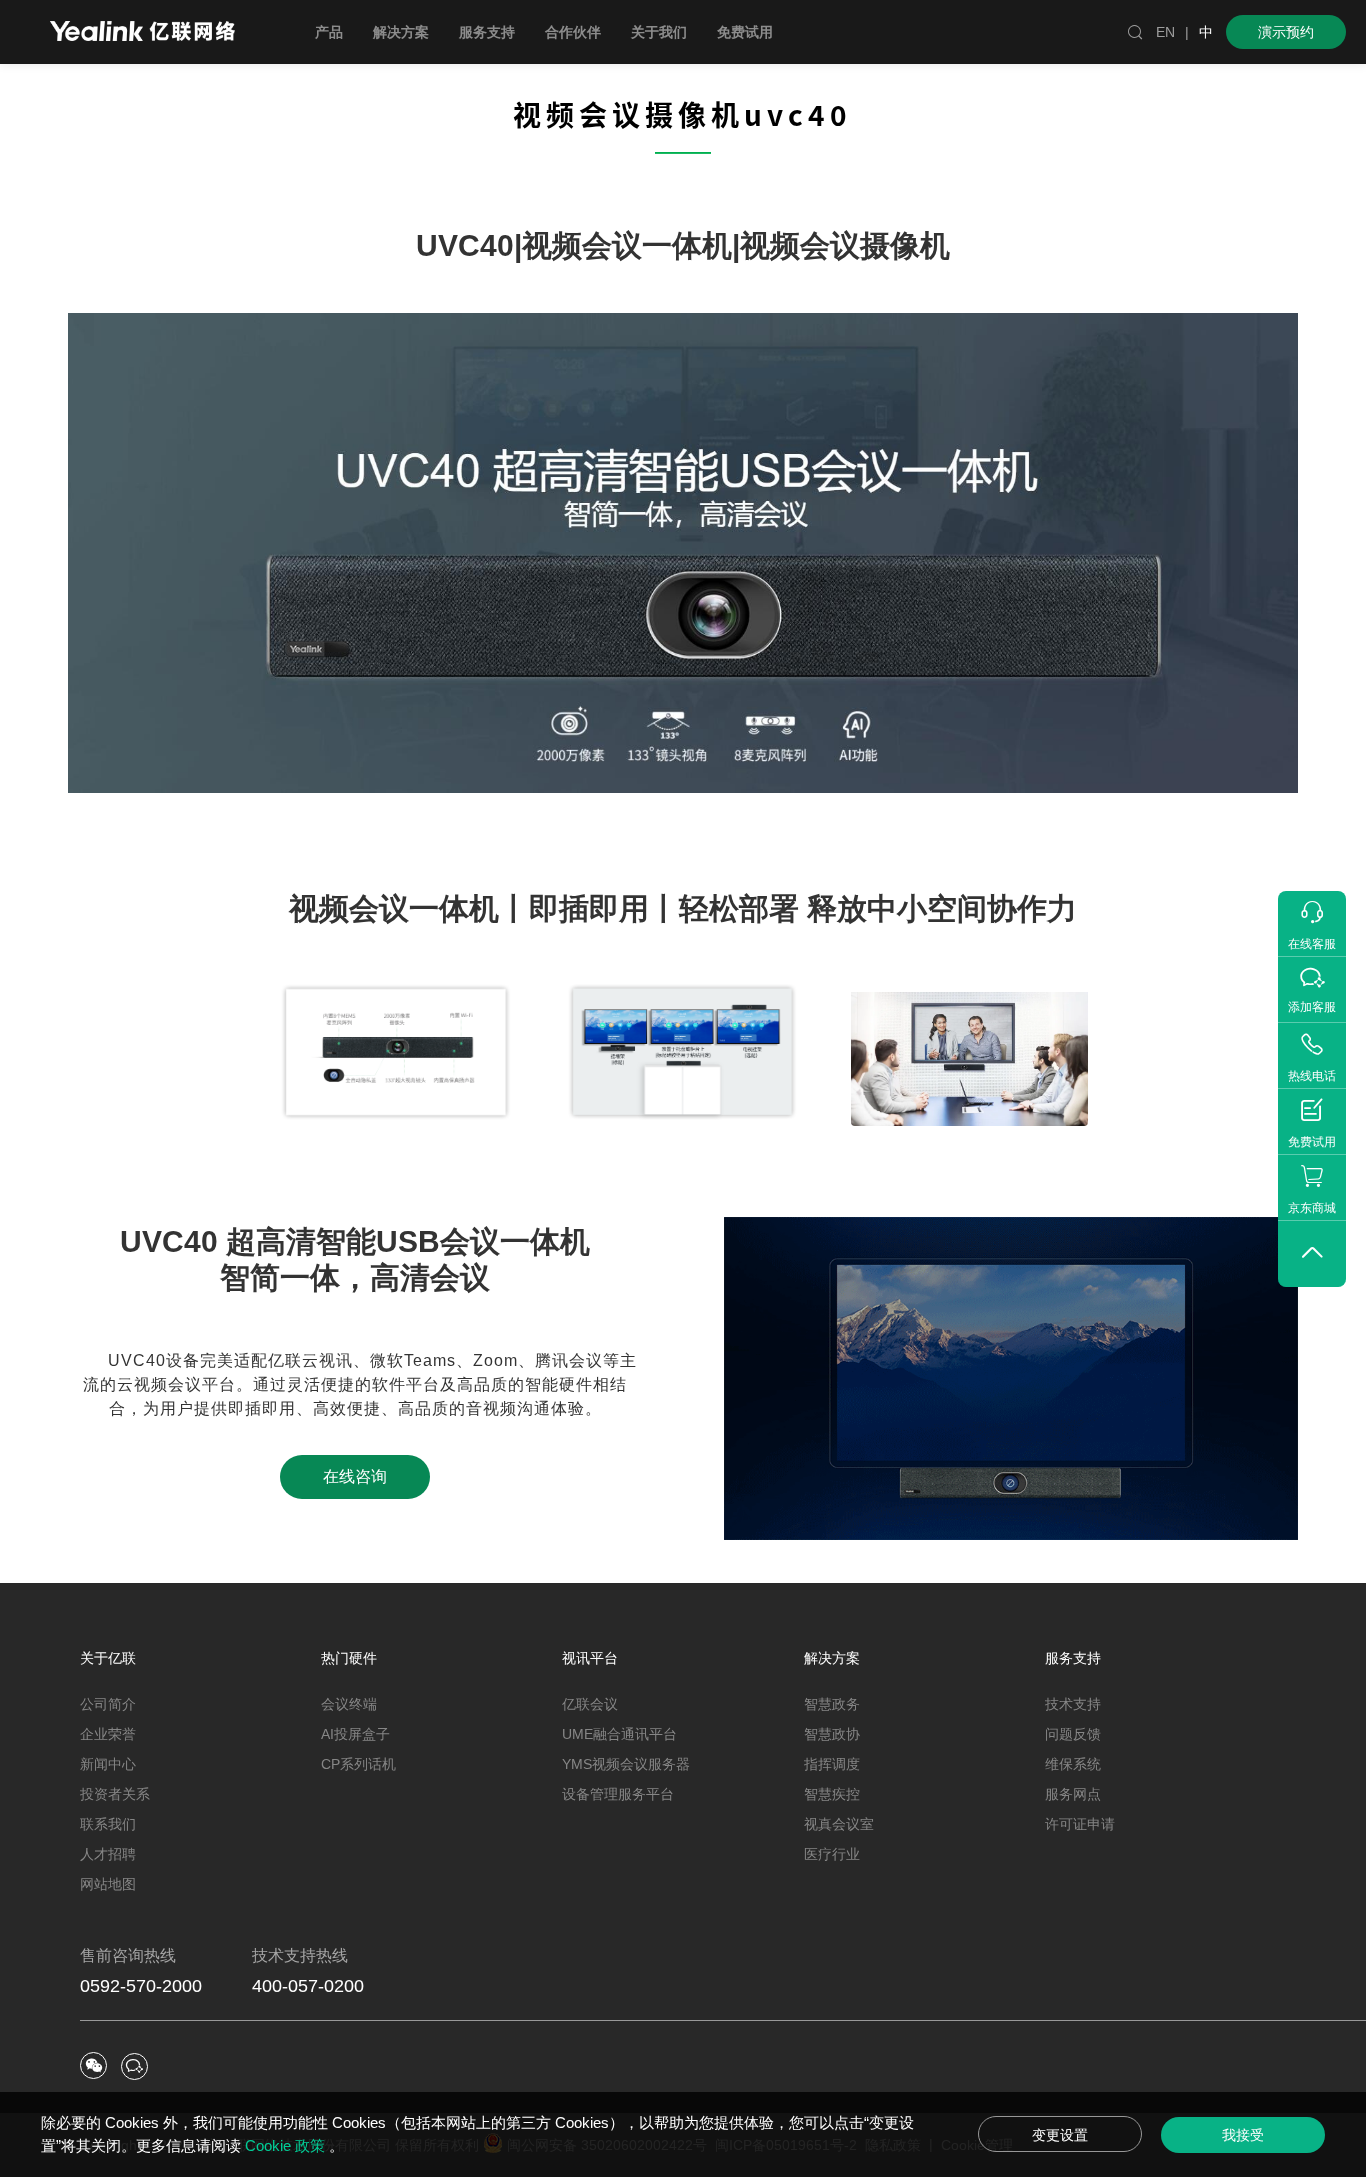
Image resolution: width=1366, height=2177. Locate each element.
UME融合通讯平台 (619, 1734)
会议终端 (349, 1704)
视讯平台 (590, 1658)
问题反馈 (1073, 1734)
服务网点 (1073, 1794)
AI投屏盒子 (355, 1734)
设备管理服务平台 (618, 1794)
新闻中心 (108, 1764)
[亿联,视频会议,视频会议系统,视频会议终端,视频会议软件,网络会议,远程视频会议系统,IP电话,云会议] (142, 33)
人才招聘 (108, 1854)
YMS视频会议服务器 (626, 1764)
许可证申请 (1080, 1824)
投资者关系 (115, 1794)
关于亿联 (108, 1658)
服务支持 (1073, 1658)
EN (1165, 32)
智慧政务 (832, 1704)
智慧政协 (832, 1734)
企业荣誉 (108, 1734)
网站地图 (108, 1884)
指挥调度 (832, 1764)
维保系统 (1073, 1764)
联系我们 (108, 1824)
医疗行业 (832, 1854)
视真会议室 (839, 1824)
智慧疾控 (832, 1794)
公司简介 (108, 1704)
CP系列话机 (358, 1764)
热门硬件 (349, 1658)
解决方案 (832, 1658)
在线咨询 (355, 1476)
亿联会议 (590, 1704)
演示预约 (1286, 32)
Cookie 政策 (287, 2145)
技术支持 (1073, 1704)
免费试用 (745, 32)
